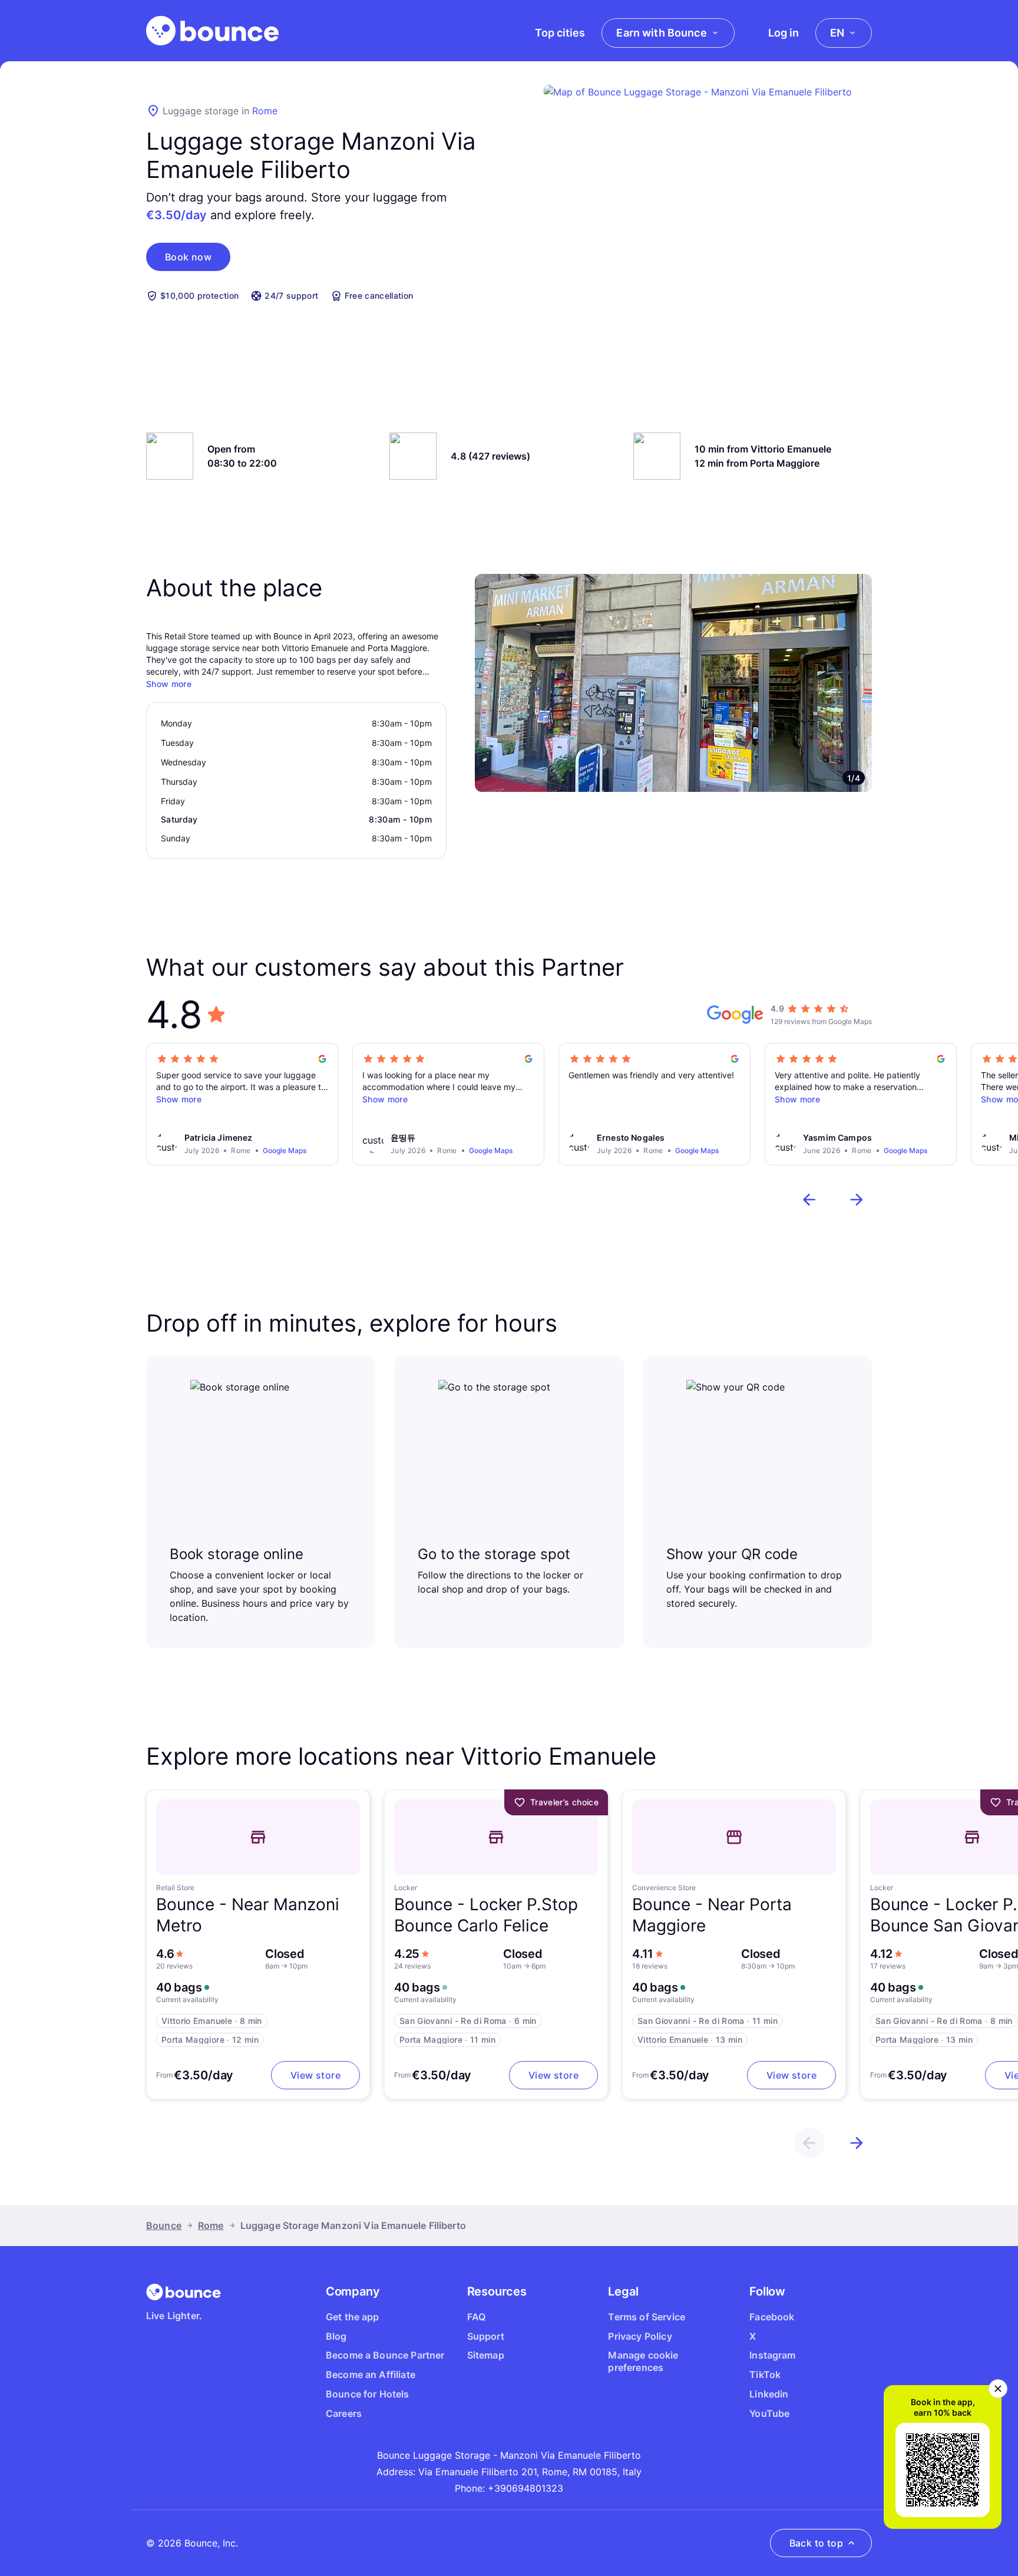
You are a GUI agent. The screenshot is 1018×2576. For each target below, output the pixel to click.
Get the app (353, 2317)
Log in (784, 33)
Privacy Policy (640, 2336)
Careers (344, 2413)
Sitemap (486, 2355)
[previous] (809, 1200)
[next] (857, 1200)
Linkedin (769, 2394)
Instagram (772, 2355)
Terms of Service (647, 2317)
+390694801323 (525, 2488)
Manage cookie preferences (643, 2361)
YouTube (769, 2413)
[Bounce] (212, 31)
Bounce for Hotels (368, 2394)
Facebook (772, 2317)
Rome (265, 111)
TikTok (765, 2374)
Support (486, 2336)
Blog (336, 2336)
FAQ (476, 2317)
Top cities (560, 33)
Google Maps (285, 1150)
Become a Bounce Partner (385, 2355)
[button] (188, 257)
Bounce (164, 2225)
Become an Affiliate (371, 2374)
